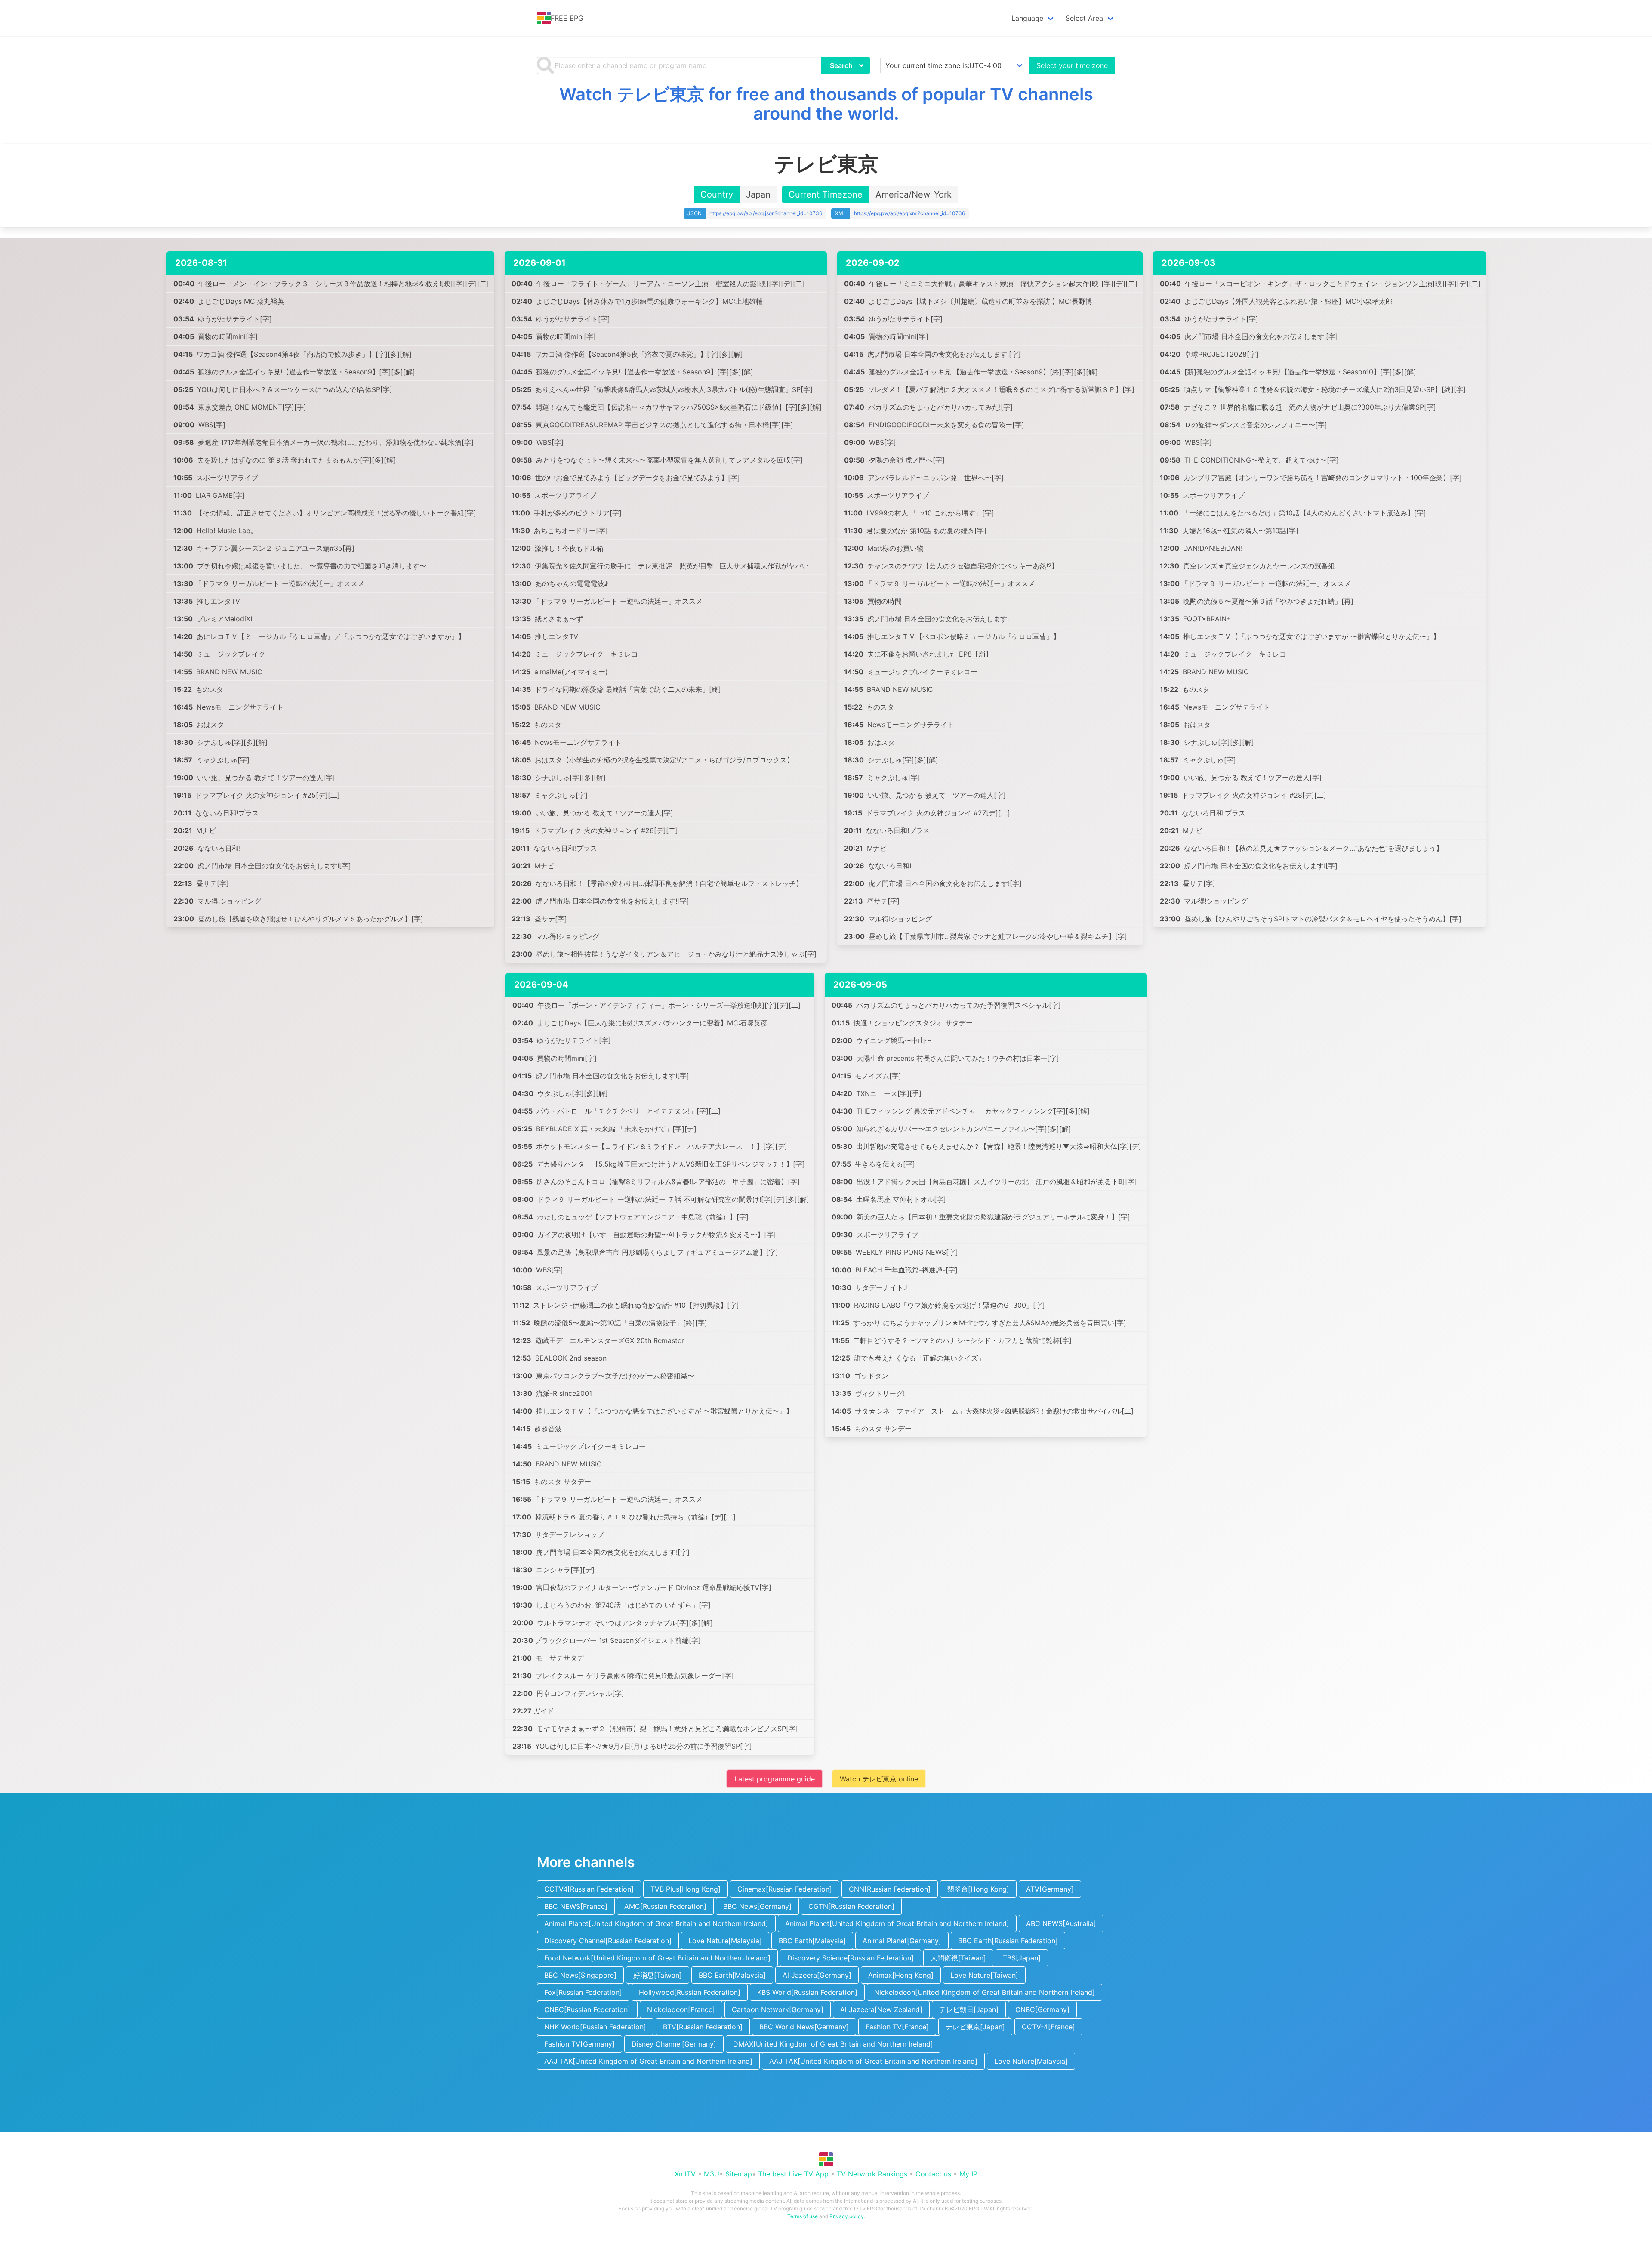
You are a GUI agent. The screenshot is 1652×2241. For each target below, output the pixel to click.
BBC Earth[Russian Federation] (1008, 1941)
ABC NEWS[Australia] (1061, 1923)
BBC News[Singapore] (580, 1975)
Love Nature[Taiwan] (984, 1975)
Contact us (933, 2174)
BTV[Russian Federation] (703, 2027)
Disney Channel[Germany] (674, 2044)
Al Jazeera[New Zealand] (881, 2009)
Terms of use (803, 2216)
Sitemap (739, 2174)
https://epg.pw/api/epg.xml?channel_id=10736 (909, 213)
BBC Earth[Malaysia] (812, 1941)
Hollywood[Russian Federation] (690, 1992)
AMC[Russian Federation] (665, 1906)
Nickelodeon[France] (681, 2009)
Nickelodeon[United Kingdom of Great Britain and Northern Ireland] (985, 1992)
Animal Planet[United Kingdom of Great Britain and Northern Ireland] (656, 1923)
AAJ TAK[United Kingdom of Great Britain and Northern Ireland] (648, 2061)
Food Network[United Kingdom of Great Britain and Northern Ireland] (657, 1958)
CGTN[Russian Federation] (851, 1906)
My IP (968, 2174)
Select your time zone (1072, 65)
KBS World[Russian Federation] (807, 1992)
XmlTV (685, 2174)
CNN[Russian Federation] (890, 1889)
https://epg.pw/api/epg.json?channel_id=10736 (766, 213)
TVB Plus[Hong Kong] (686, 1889)
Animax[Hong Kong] (901, 1975)
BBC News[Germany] (757, 1906)
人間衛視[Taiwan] (958, 1958)
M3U (712, 2174)
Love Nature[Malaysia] (725, 1941)
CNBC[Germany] (1042, 2009)
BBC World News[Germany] (804, 2027)
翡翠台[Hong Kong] (978, 1889)
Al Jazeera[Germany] (817, 1975)
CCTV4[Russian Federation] (589, 1889)
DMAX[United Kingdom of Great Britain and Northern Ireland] (833, 2044)
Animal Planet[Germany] (902, 1941)
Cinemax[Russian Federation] (785, 1889)
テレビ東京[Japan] (975, 2027)
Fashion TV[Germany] (579, 2044)
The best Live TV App (793, 2174)
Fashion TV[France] (897, 2027)
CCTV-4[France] (1048, 2027)
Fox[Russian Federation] (583, 1992)
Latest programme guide (775, 1779)
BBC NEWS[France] (576, 1906)
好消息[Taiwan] (658, 1975)
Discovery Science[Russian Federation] (851, 1958)
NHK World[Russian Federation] (595, 2027)
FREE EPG (567, 18)
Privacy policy (847, 2216)
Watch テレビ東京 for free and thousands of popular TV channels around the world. (826, 104)
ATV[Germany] (1050, 1889)
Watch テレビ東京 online (879, 1779)
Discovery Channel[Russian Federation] (608, 1941)
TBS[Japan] (1022, 1958)
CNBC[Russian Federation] (587, 2009)
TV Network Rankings (872, 2174)
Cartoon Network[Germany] (778, 2009)
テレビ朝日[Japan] (969, 2009)
